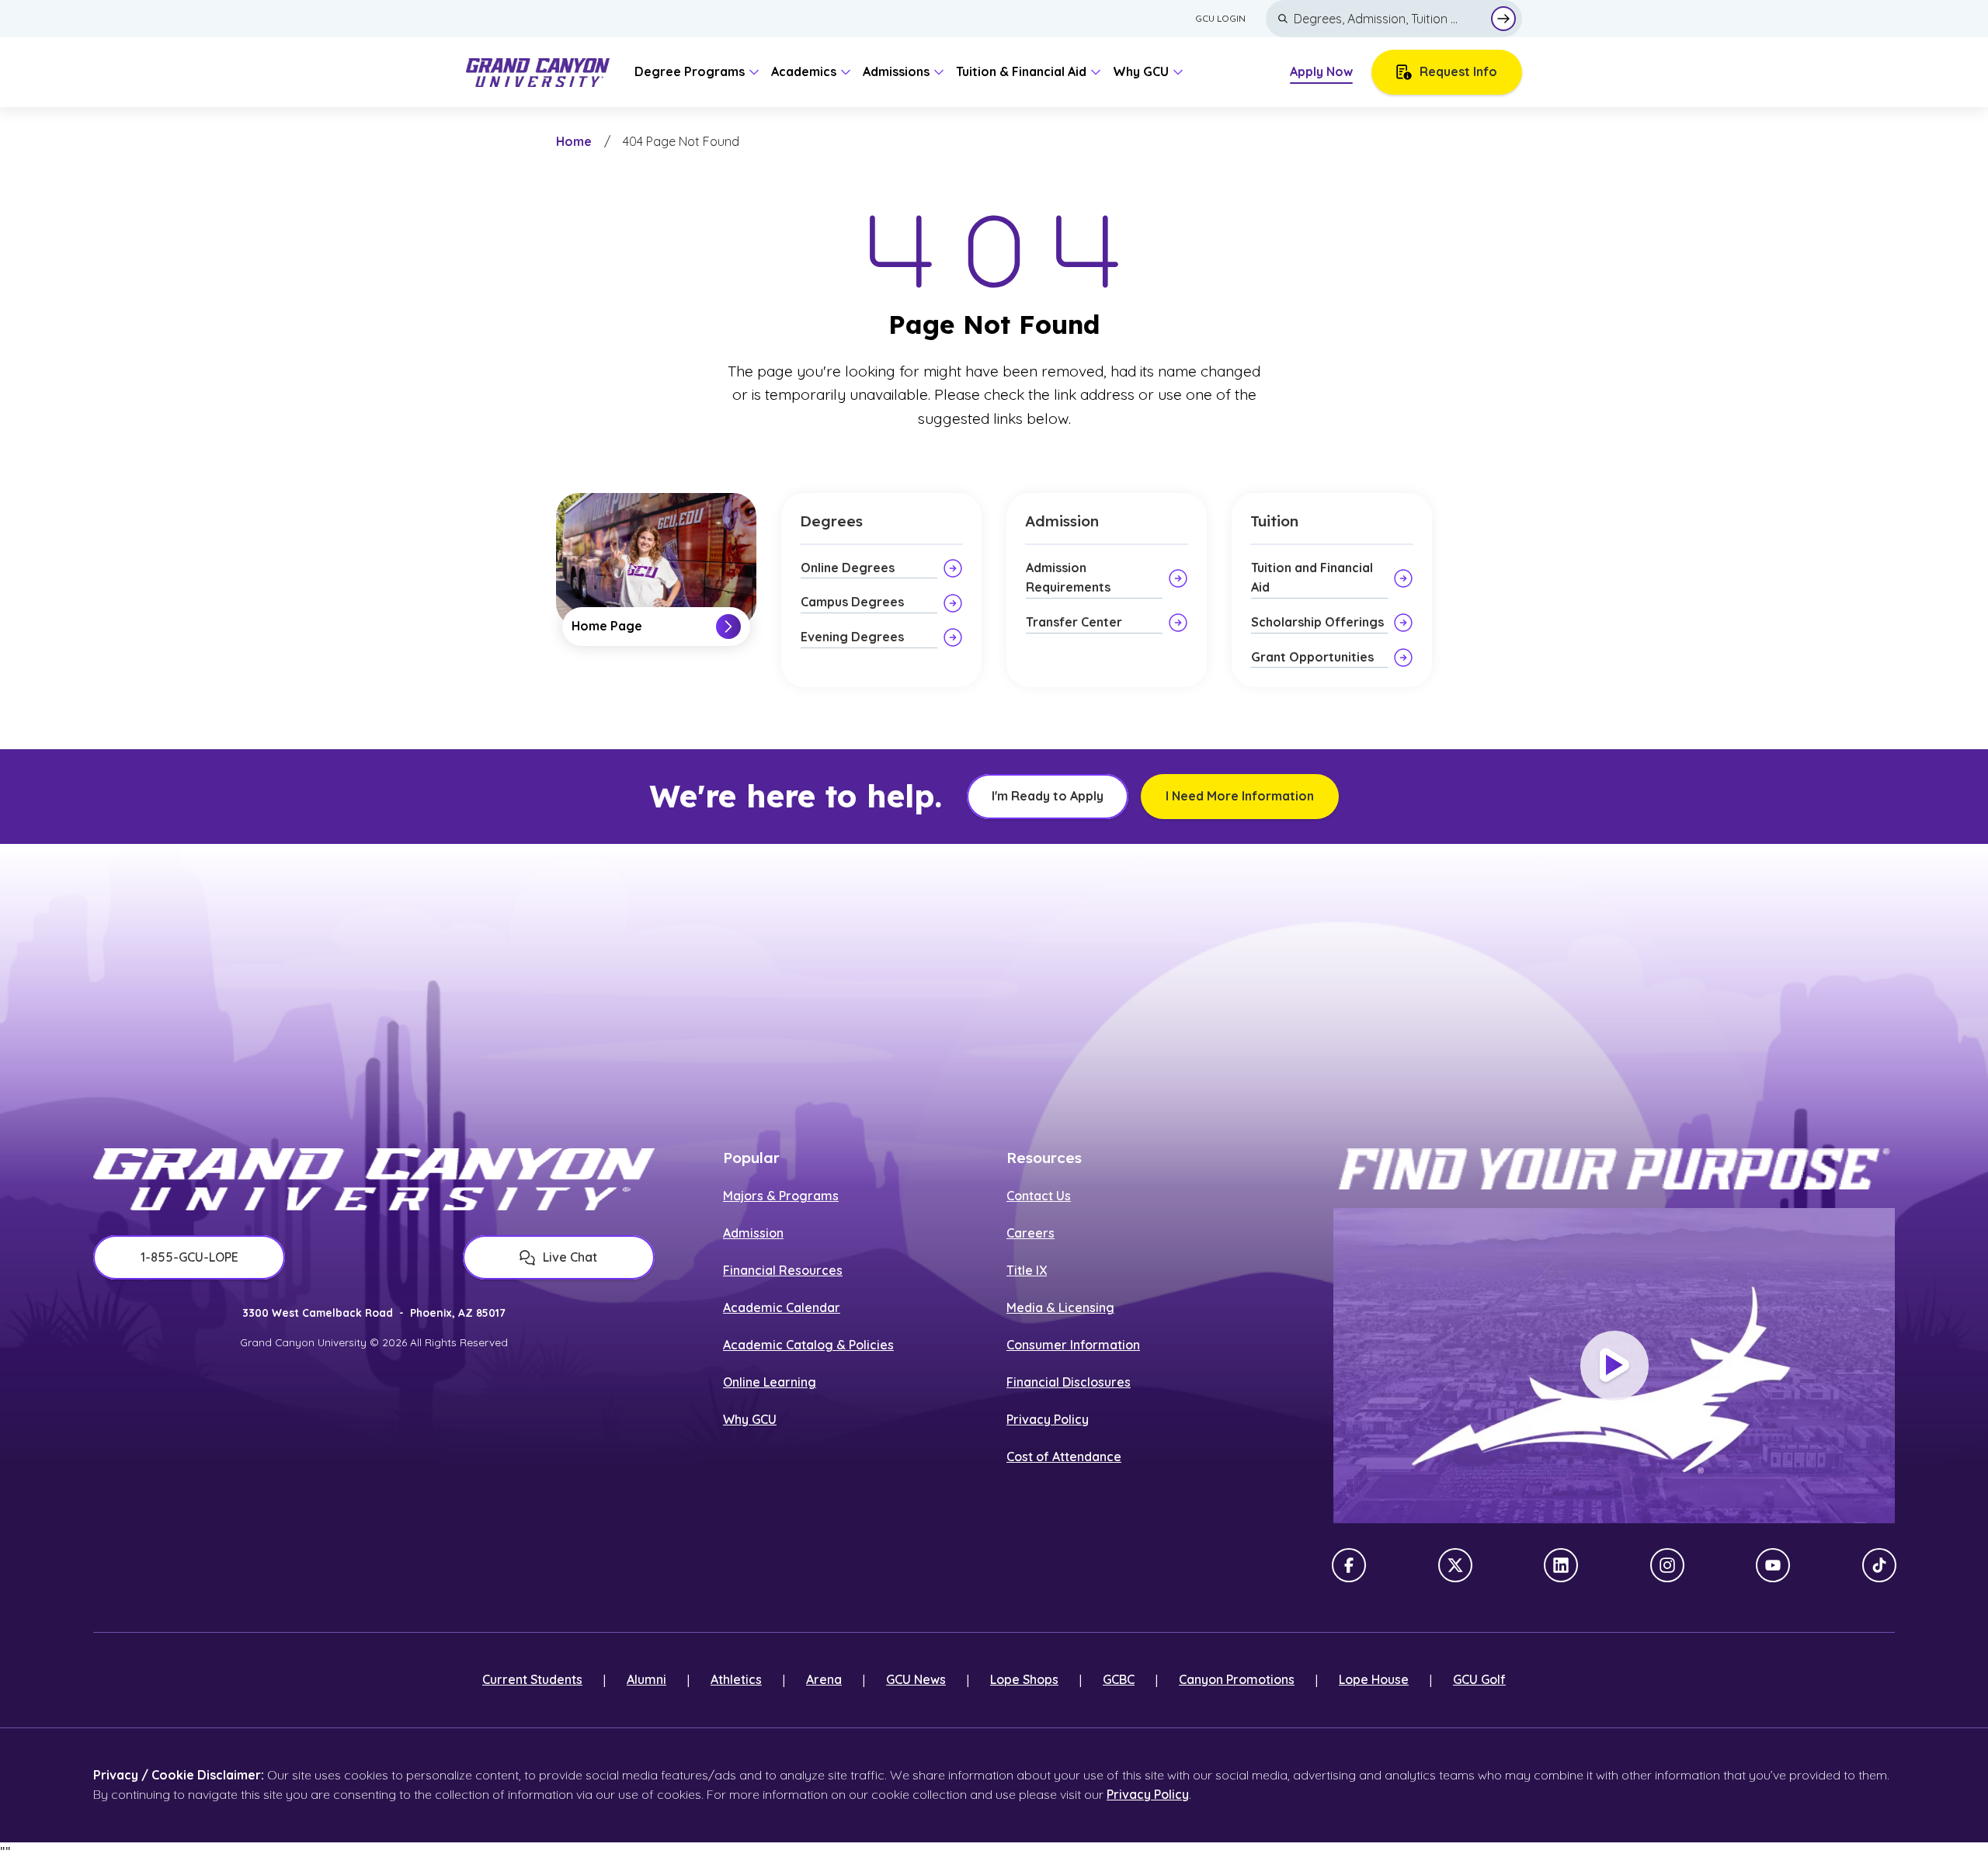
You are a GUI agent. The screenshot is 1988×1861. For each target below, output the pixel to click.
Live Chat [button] (570, 1257)
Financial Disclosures (1069, 1382)
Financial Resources (783, 1270)
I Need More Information (1240, 796)
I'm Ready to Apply (1048, 796)
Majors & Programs (781, 1196)
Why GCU (750, 1419)
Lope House (1374, 1679)
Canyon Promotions (1237, 1679)
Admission (753, 1233)
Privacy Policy (1048, 1419)
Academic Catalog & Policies (808, 1345)
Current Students (532, 1679)
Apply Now (1321, 71)
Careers (1030, 1233)
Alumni (646, 1679)
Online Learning (770, 1382)
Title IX (1027, 1270)
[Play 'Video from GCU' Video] (1614, 1366)
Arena (824, 1679)
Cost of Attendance (1064, 1457)
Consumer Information (1073, 1345)
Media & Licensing (1060, 1307)
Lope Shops (1024, 1679)
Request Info (1458, 71)
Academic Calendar (782, 1307)
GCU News (916, 1679)
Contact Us (1039, 1196)
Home (574, 141)
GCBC (1119, 1679)
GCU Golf (1479, 1679)
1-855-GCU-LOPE (189, 1257)
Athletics (736, 1679)
